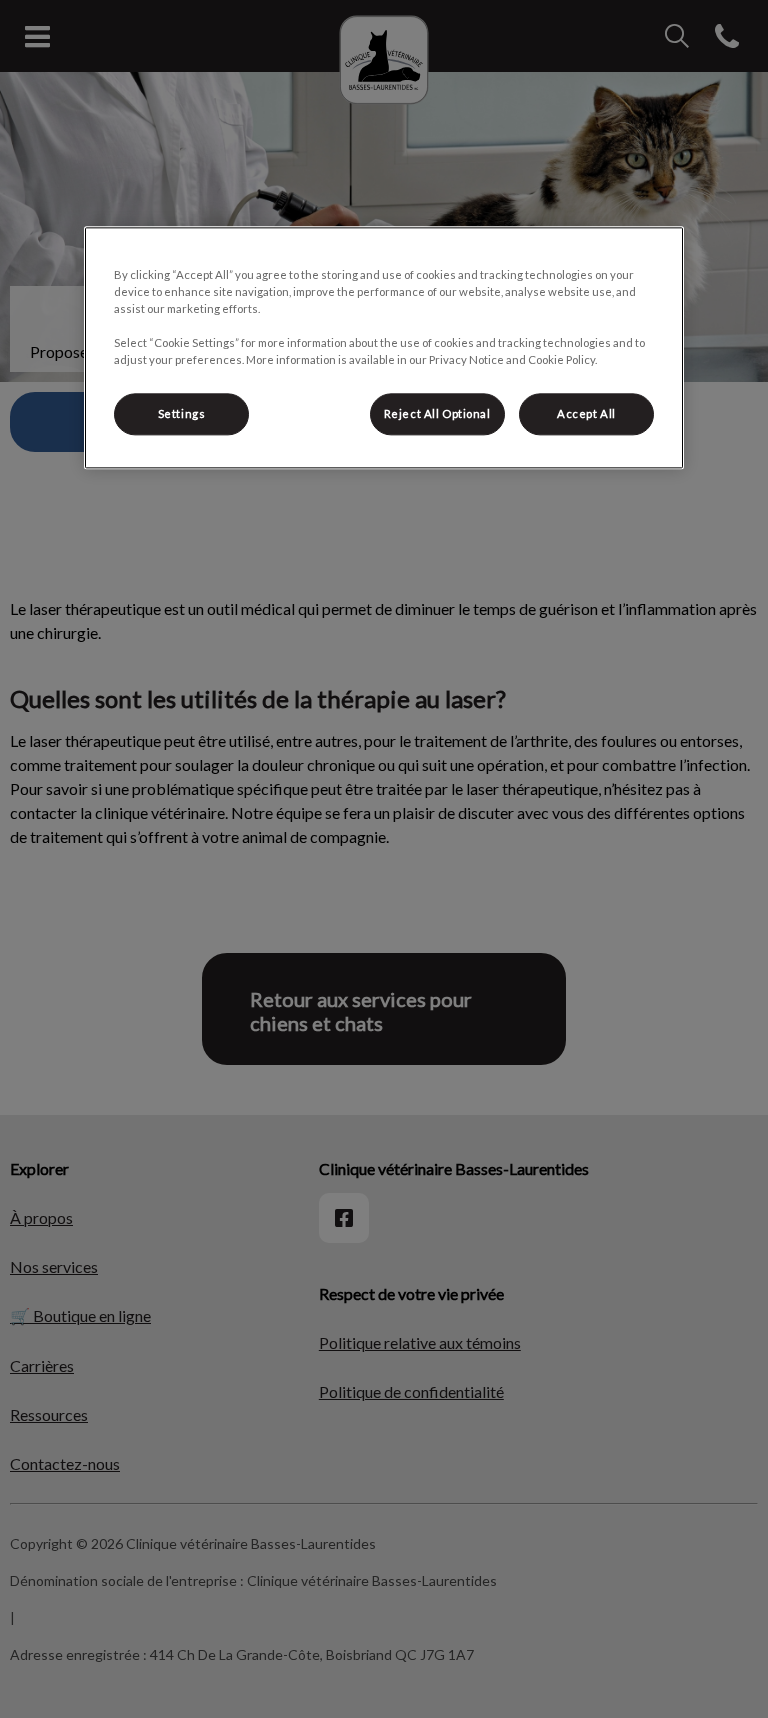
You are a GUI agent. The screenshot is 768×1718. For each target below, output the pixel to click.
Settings (182, 413)
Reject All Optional (437, 413)
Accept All (586, 413)
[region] (384, 347)
